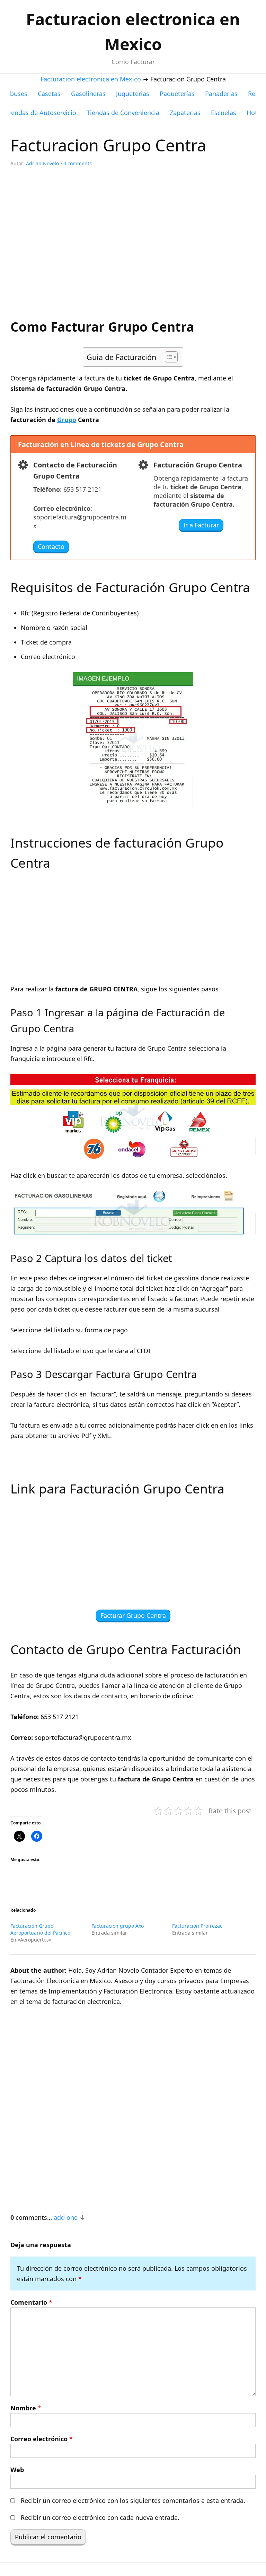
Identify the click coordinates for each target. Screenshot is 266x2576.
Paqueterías (177, 94)
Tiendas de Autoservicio (41, 113)
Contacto (51, 546)
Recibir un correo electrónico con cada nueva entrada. (100, 2517)
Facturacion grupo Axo (118, 1926)
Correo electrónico (42, 2439)
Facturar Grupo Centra (133, 1615)
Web (17, 2470)
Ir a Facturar (201, 525)
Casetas (49, 94)
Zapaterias (185, 113)
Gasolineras (88, 94)
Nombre (26, 2408)
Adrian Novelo (42, 163)
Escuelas (224, 113)
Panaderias (221, 94)
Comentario (31, 2302)
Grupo (67, 420)
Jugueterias (133, 94)
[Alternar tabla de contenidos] (168, 357)
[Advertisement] (133, 247)
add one (66, 2217)
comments (78, 163)
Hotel (255, 113)
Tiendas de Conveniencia (123, 113)
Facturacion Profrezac (197, 1926)
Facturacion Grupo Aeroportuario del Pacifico (40, 1929)
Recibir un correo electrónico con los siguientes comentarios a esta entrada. (133, 2500)
